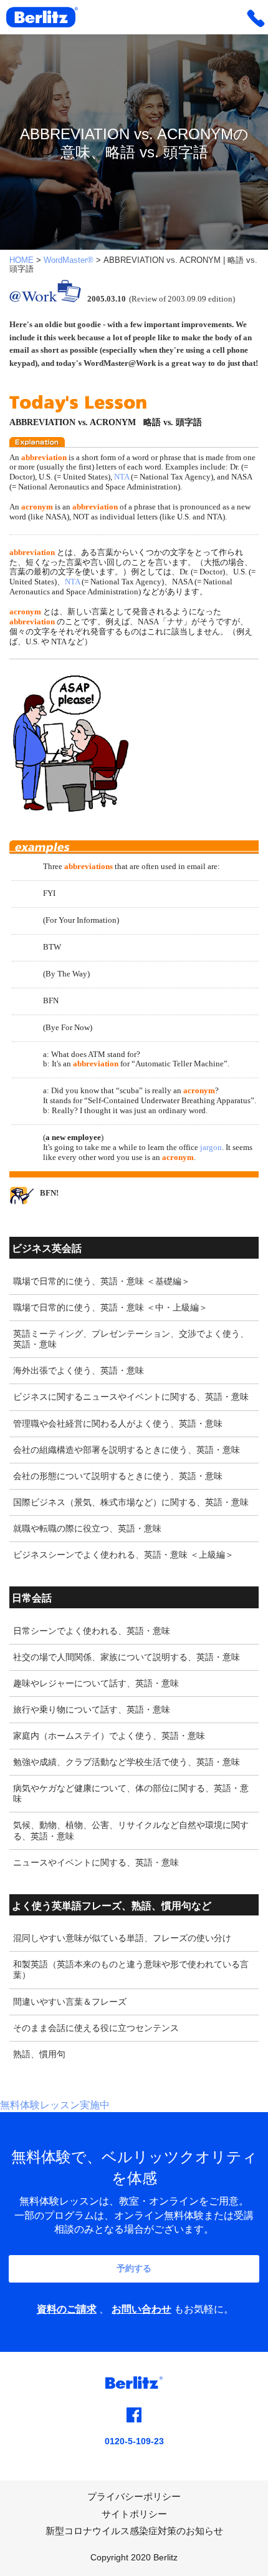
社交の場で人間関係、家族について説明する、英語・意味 (127, 1657)
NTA (122, 477)
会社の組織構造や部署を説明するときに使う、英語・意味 (127, 1450)
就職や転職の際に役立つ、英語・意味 (87, 1528)
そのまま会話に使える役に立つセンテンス (96, 2028)
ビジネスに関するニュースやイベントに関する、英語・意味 (131, 1397)
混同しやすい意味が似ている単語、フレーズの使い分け (122, 1938)
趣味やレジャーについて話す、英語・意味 (96, 1683)
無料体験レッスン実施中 (55, 2105)
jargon (211, 1147)
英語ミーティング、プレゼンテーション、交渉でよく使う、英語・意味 (131, 1339)
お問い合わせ (141, 2309)
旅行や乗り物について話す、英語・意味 (92, 1709)
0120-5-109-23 (134, 2441)
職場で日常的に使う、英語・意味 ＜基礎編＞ (102, 1281)
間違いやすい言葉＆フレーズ (70, 2002)
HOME (22, 260)
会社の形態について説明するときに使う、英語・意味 (118, 1476)
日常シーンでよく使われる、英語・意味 (92, 1631)
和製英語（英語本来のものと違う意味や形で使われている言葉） (131, 1969)
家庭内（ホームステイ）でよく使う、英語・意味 (109, 1736)
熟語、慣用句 (39, 2054)
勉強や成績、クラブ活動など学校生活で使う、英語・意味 (127, 1762)
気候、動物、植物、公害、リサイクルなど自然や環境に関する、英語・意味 (131, 1830)
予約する (134, 2268)
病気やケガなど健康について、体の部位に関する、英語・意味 (131, 1793)
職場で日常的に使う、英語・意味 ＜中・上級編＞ (110, 1307)
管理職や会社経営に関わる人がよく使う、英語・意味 (118, 1423)
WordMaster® (69, 260)
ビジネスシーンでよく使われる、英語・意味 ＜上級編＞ (123, 1555)
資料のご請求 (67, 2309)
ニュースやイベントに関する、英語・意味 (96, 1862)
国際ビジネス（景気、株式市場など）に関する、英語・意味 (131, 1502)
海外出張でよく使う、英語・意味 (79, 1370)
